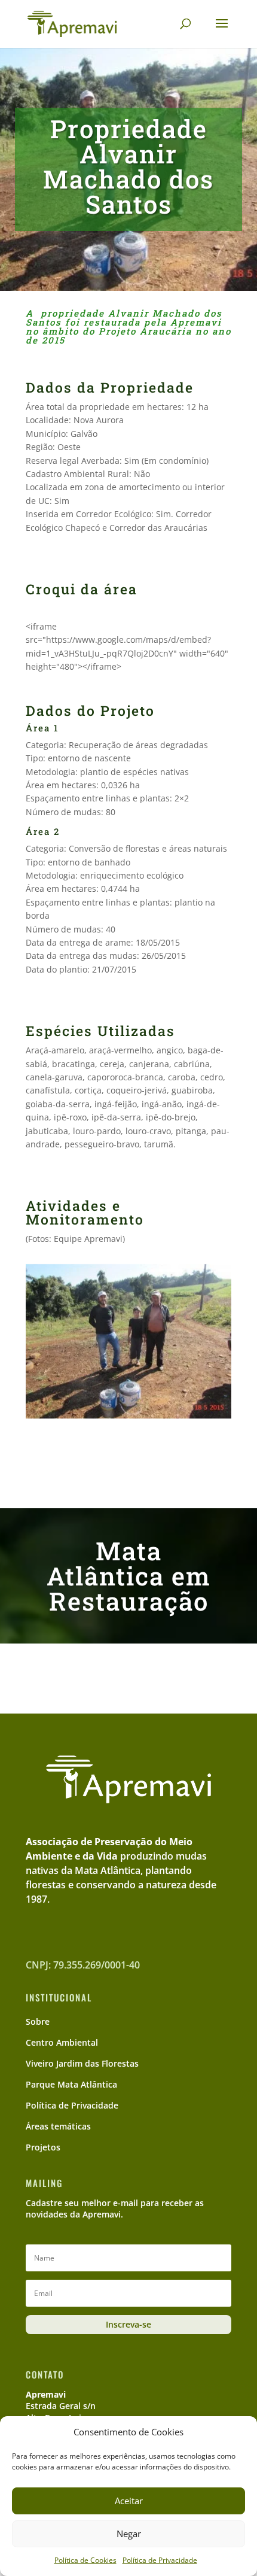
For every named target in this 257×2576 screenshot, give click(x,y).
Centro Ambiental (62, 2042)
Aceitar (129, 2501)
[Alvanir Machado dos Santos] (128, 1418)
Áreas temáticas (58, 2126)
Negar (129, 2534)
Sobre (38, 2021)
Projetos (43, 2147)
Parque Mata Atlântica (71, 2084)
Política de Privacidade (160, 2560)
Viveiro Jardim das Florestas (82, 2063)
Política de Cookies (85, 2560)
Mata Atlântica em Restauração (129, 1576)
